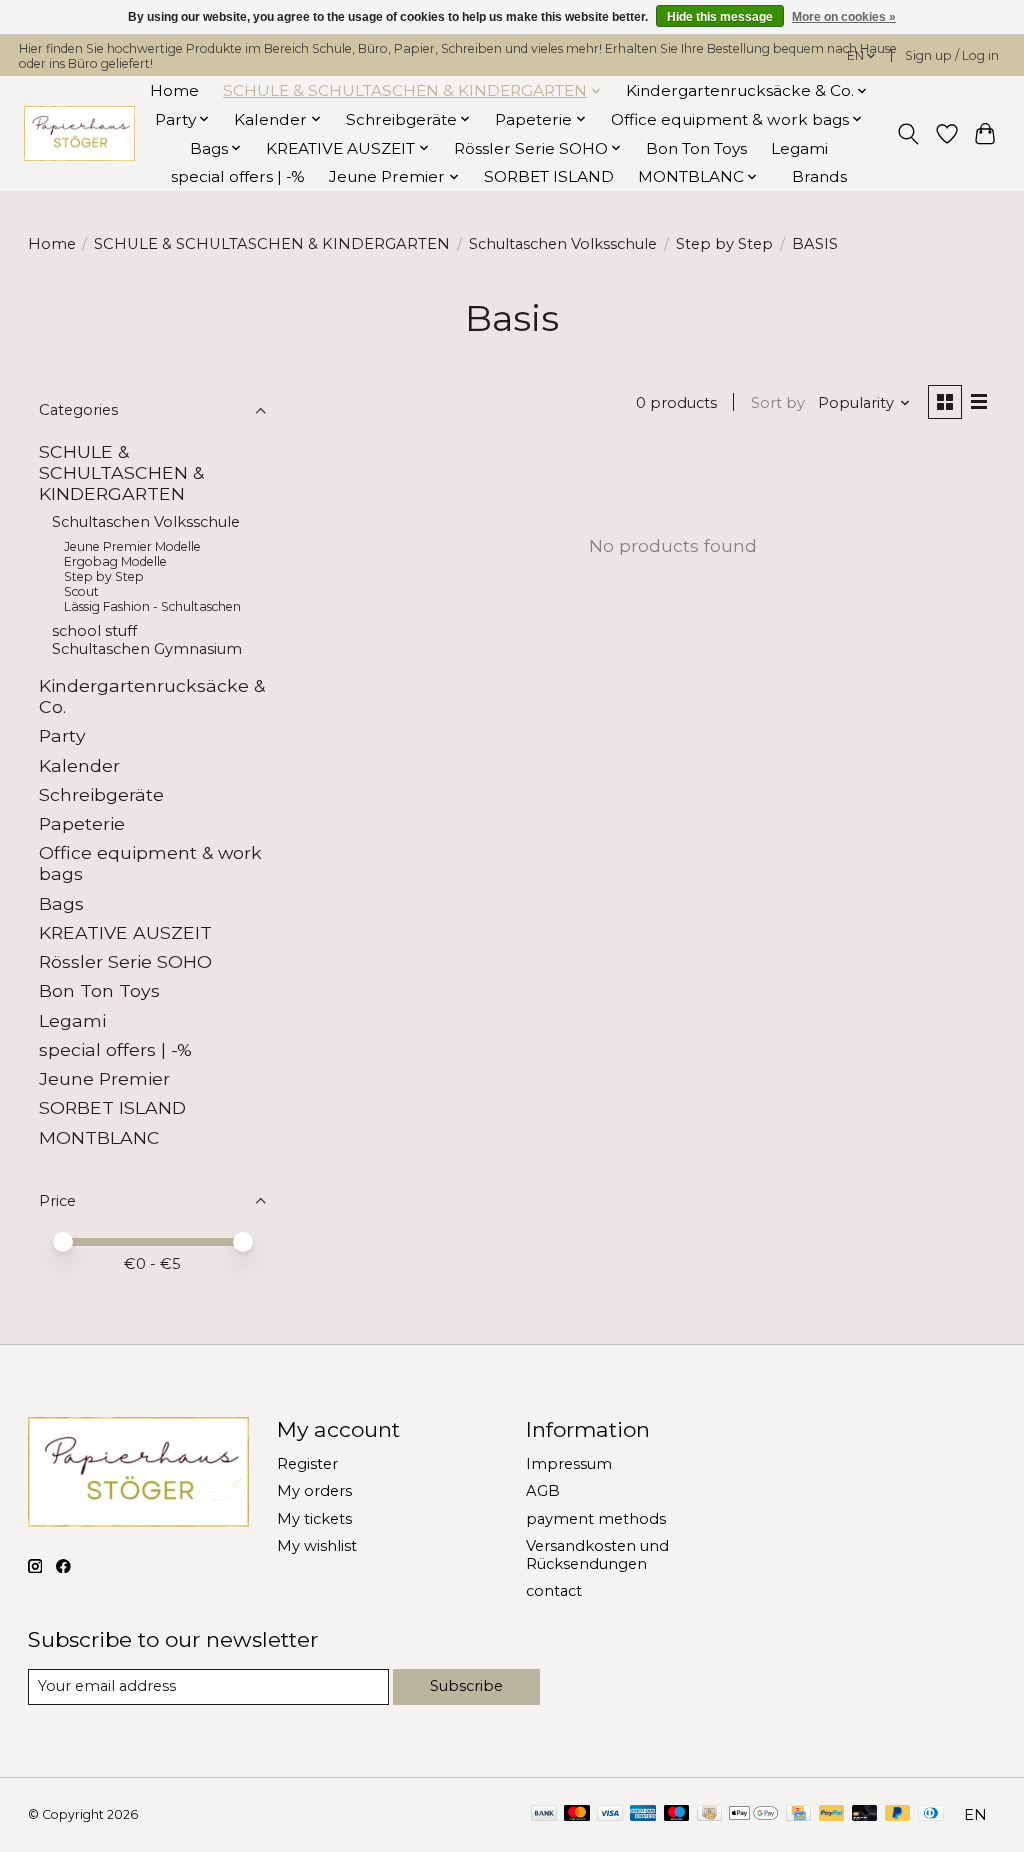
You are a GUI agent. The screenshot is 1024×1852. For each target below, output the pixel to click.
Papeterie (82, 823)
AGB (543, 1491)
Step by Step (724, 244)
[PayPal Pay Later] (898, 1814)
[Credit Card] (798, 1814)
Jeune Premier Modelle (132, 546)
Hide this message (720, 17)
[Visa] (610, 1814)
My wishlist (317, 1546)
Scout (81, 591)
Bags (61, 903)
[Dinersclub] (931, 1814)
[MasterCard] (577, 1814)
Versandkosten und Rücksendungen (597, 1555)
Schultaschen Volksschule (563, 244)
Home (174, 90)
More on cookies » (844, 17)
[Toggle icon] (907, 134)
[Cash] (709, 1814)
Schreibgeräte (101, 794)
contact (554, 1591)
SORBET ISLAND (549, 176)
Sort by (778, 403)
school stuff (94, 631)
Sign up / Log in (952, 55)
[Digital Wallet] (753, 1814)
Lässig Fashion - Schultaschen (152, 606)
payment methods (596, 1519)
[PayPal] (832, 1814)
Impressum (569, 1464)
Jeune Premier (104, 1078)
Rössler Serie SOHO (125, 961)
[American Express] (643, 1814)
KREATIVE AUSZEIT (125, 932)
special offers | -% (238, 176)
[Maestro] (677, 1814)
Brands (819, 176)
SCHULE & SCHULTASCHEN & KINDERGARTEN (272, 244)
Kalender (79, 765)
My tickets (314, 1519)
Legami (799, 148)
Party (62, 735)
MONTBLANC (99, 1137)
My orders (314, 1491)
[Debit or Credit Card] (865, 1814)
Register (307, 1464)
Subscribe (466, 1686)
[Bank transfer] (544, 1814)
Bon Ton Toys (696, 148)
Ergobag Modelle (115, 561)
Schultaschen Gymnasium (147, 649)
